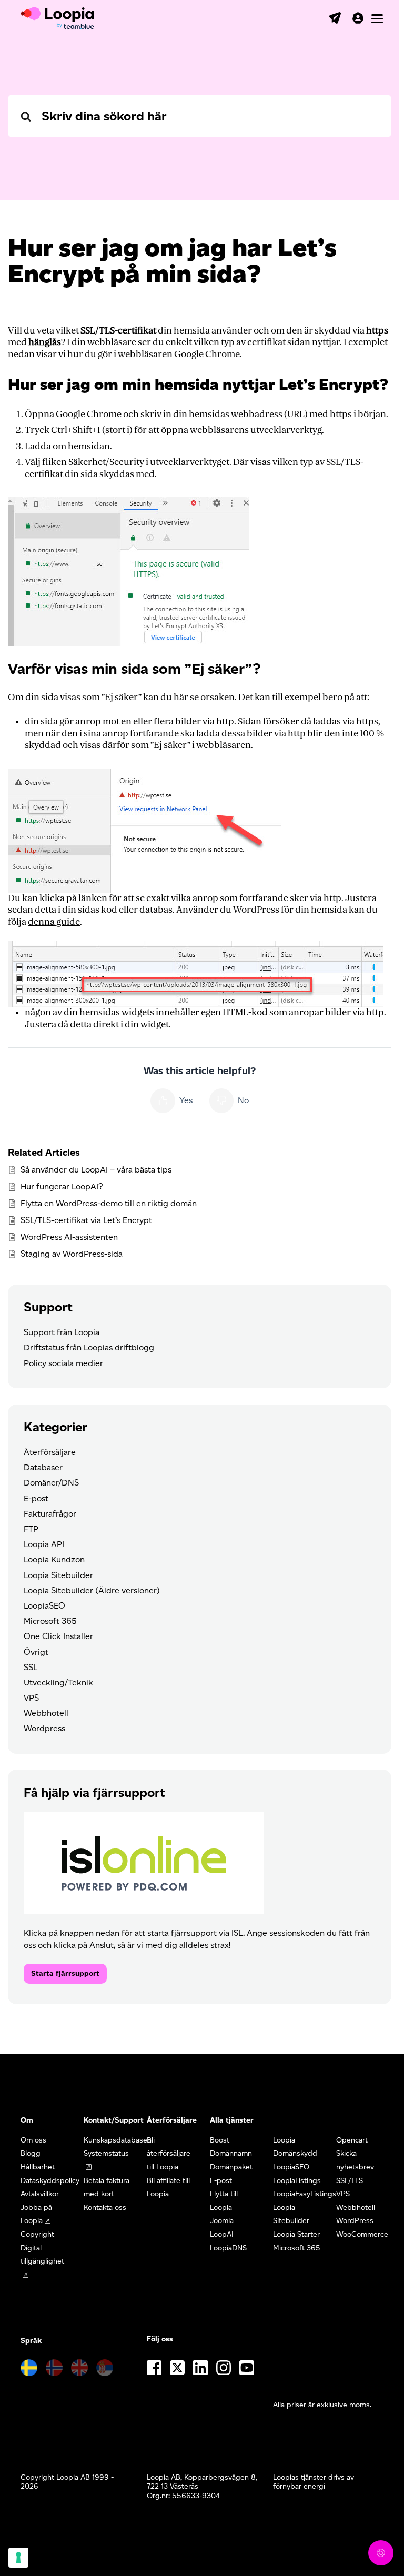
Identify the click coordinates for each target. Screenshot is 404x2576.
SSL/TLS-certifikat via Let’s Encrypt (86, 1220)
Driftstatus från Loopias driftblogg (89, 1347)
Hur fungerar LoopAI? (62, 1186)
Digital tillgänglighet (42, 2255)
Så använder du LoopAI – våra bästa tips (96, 1170)
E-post (36, 1498)
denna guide (54, 922)
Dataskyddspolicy (50, 2181)
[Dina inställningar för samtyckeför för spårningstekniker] (18, 2558)
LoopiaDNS (228, 2248)
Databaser (43, 1467)
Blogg (31, 2153)
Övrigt (36, 1652)
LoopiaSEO (44, 1606)
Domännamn (231, 2153)
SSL (31, 1667)
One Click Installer (58, 1636)
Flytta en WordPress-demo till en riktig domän (109, 1203)
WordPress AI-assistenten (69, 1237)
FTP (31, 1529)
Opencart (352, 2140)
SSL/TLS (350, 2181)
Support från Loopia (62, 1332)
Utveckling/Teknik (58, 1683)
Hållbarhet (38, 2167)
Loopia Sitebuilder (58, 1575)
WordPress (355, 2221)
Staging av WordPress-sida (72, 1254)
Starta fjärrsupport (65, 1973)
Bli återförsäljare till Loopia (169, 2154)
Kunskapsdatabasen (118, 2140)
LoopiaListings (297, 2181)
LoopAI (222, 2234)
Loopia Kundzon (54, 1559)
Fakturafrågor (50, 1514)
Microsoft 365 (50, 1621)
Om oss (33, 2140)
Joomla (222, 2221)
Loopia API (44, 1544)
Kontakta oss (105, 2208)
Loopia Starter (296, 2234)
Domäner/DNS (51, 1483)
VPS (31, 1698)
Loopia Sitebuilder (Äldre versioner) (92, 1590)
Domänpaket (231, 2167)
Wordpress (44, 1728)
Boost (220, 2140)
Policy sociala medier (63, 1363)
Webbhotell (46, 1713)
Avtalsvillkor (40, 2194)
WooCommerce (362, 2234)
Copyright (37, 2234)
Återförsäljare (50, 1452)
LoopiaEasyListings (305, 2194)
